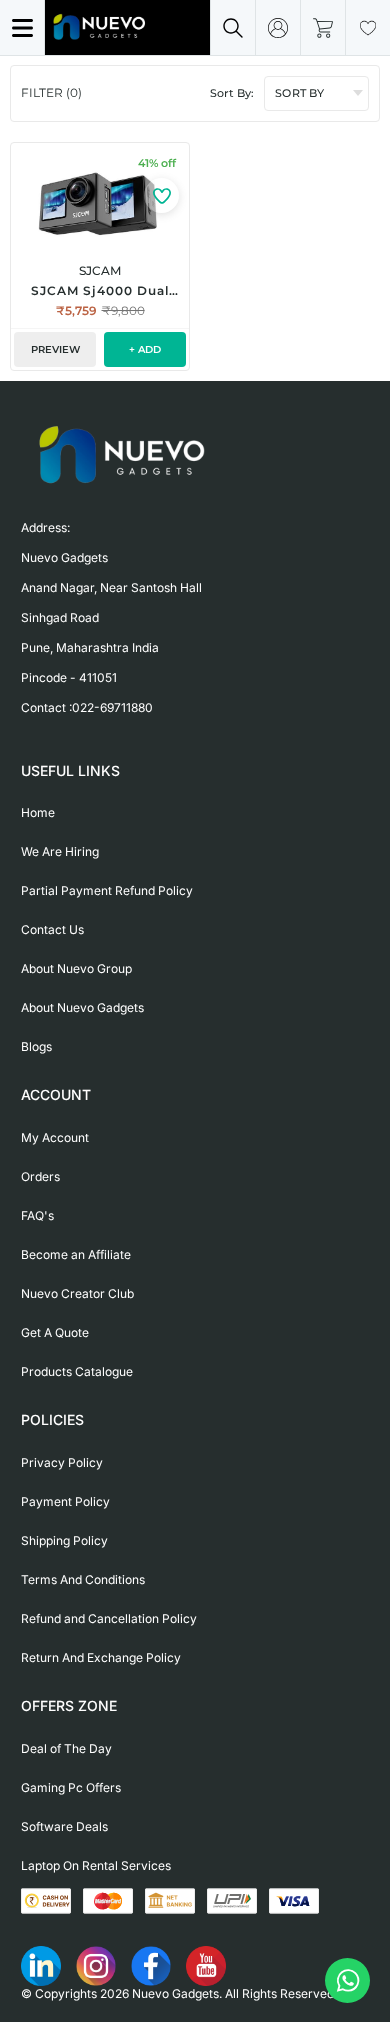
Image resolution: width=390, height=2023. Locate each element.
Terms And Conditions (83, 1579)
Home (38, 812)
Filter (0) (51, 92)
